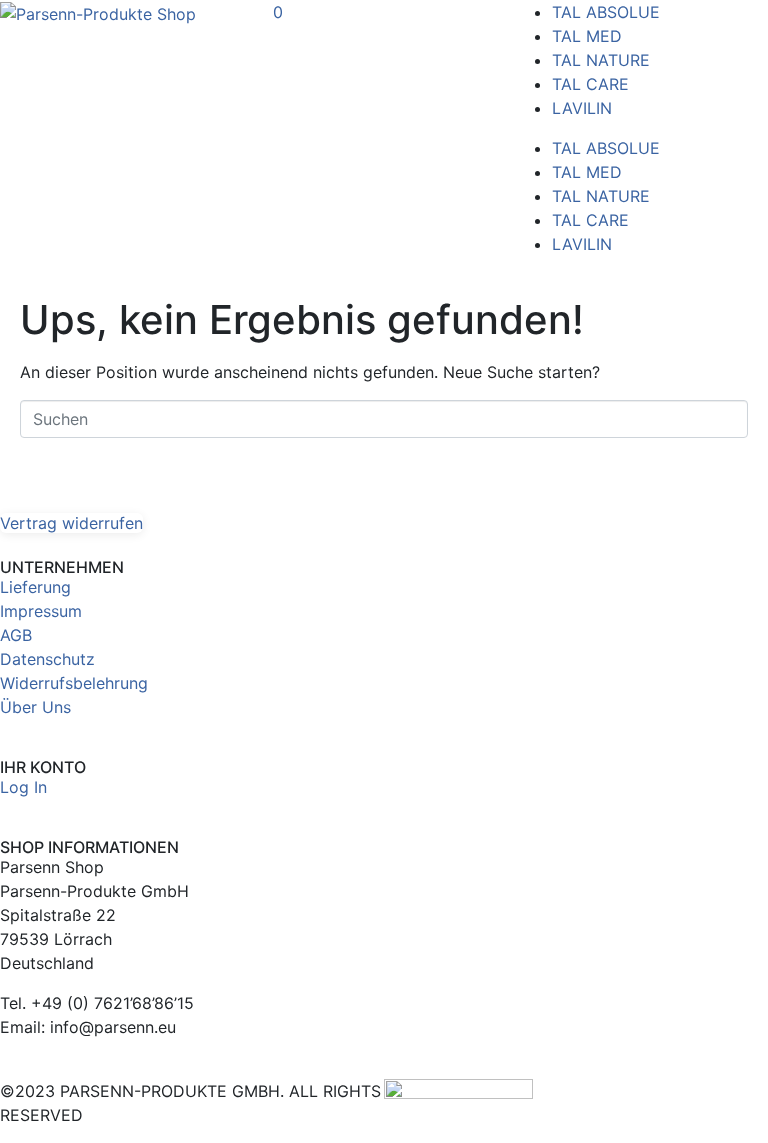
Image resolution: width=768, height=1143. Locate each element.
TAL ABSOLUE (606, 12)
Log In (23, 787)
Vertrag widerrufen (71, 523)
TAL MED (587, 36)
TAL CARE (590, 84)
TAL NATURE (601, 60)
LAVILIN (582, 108)
